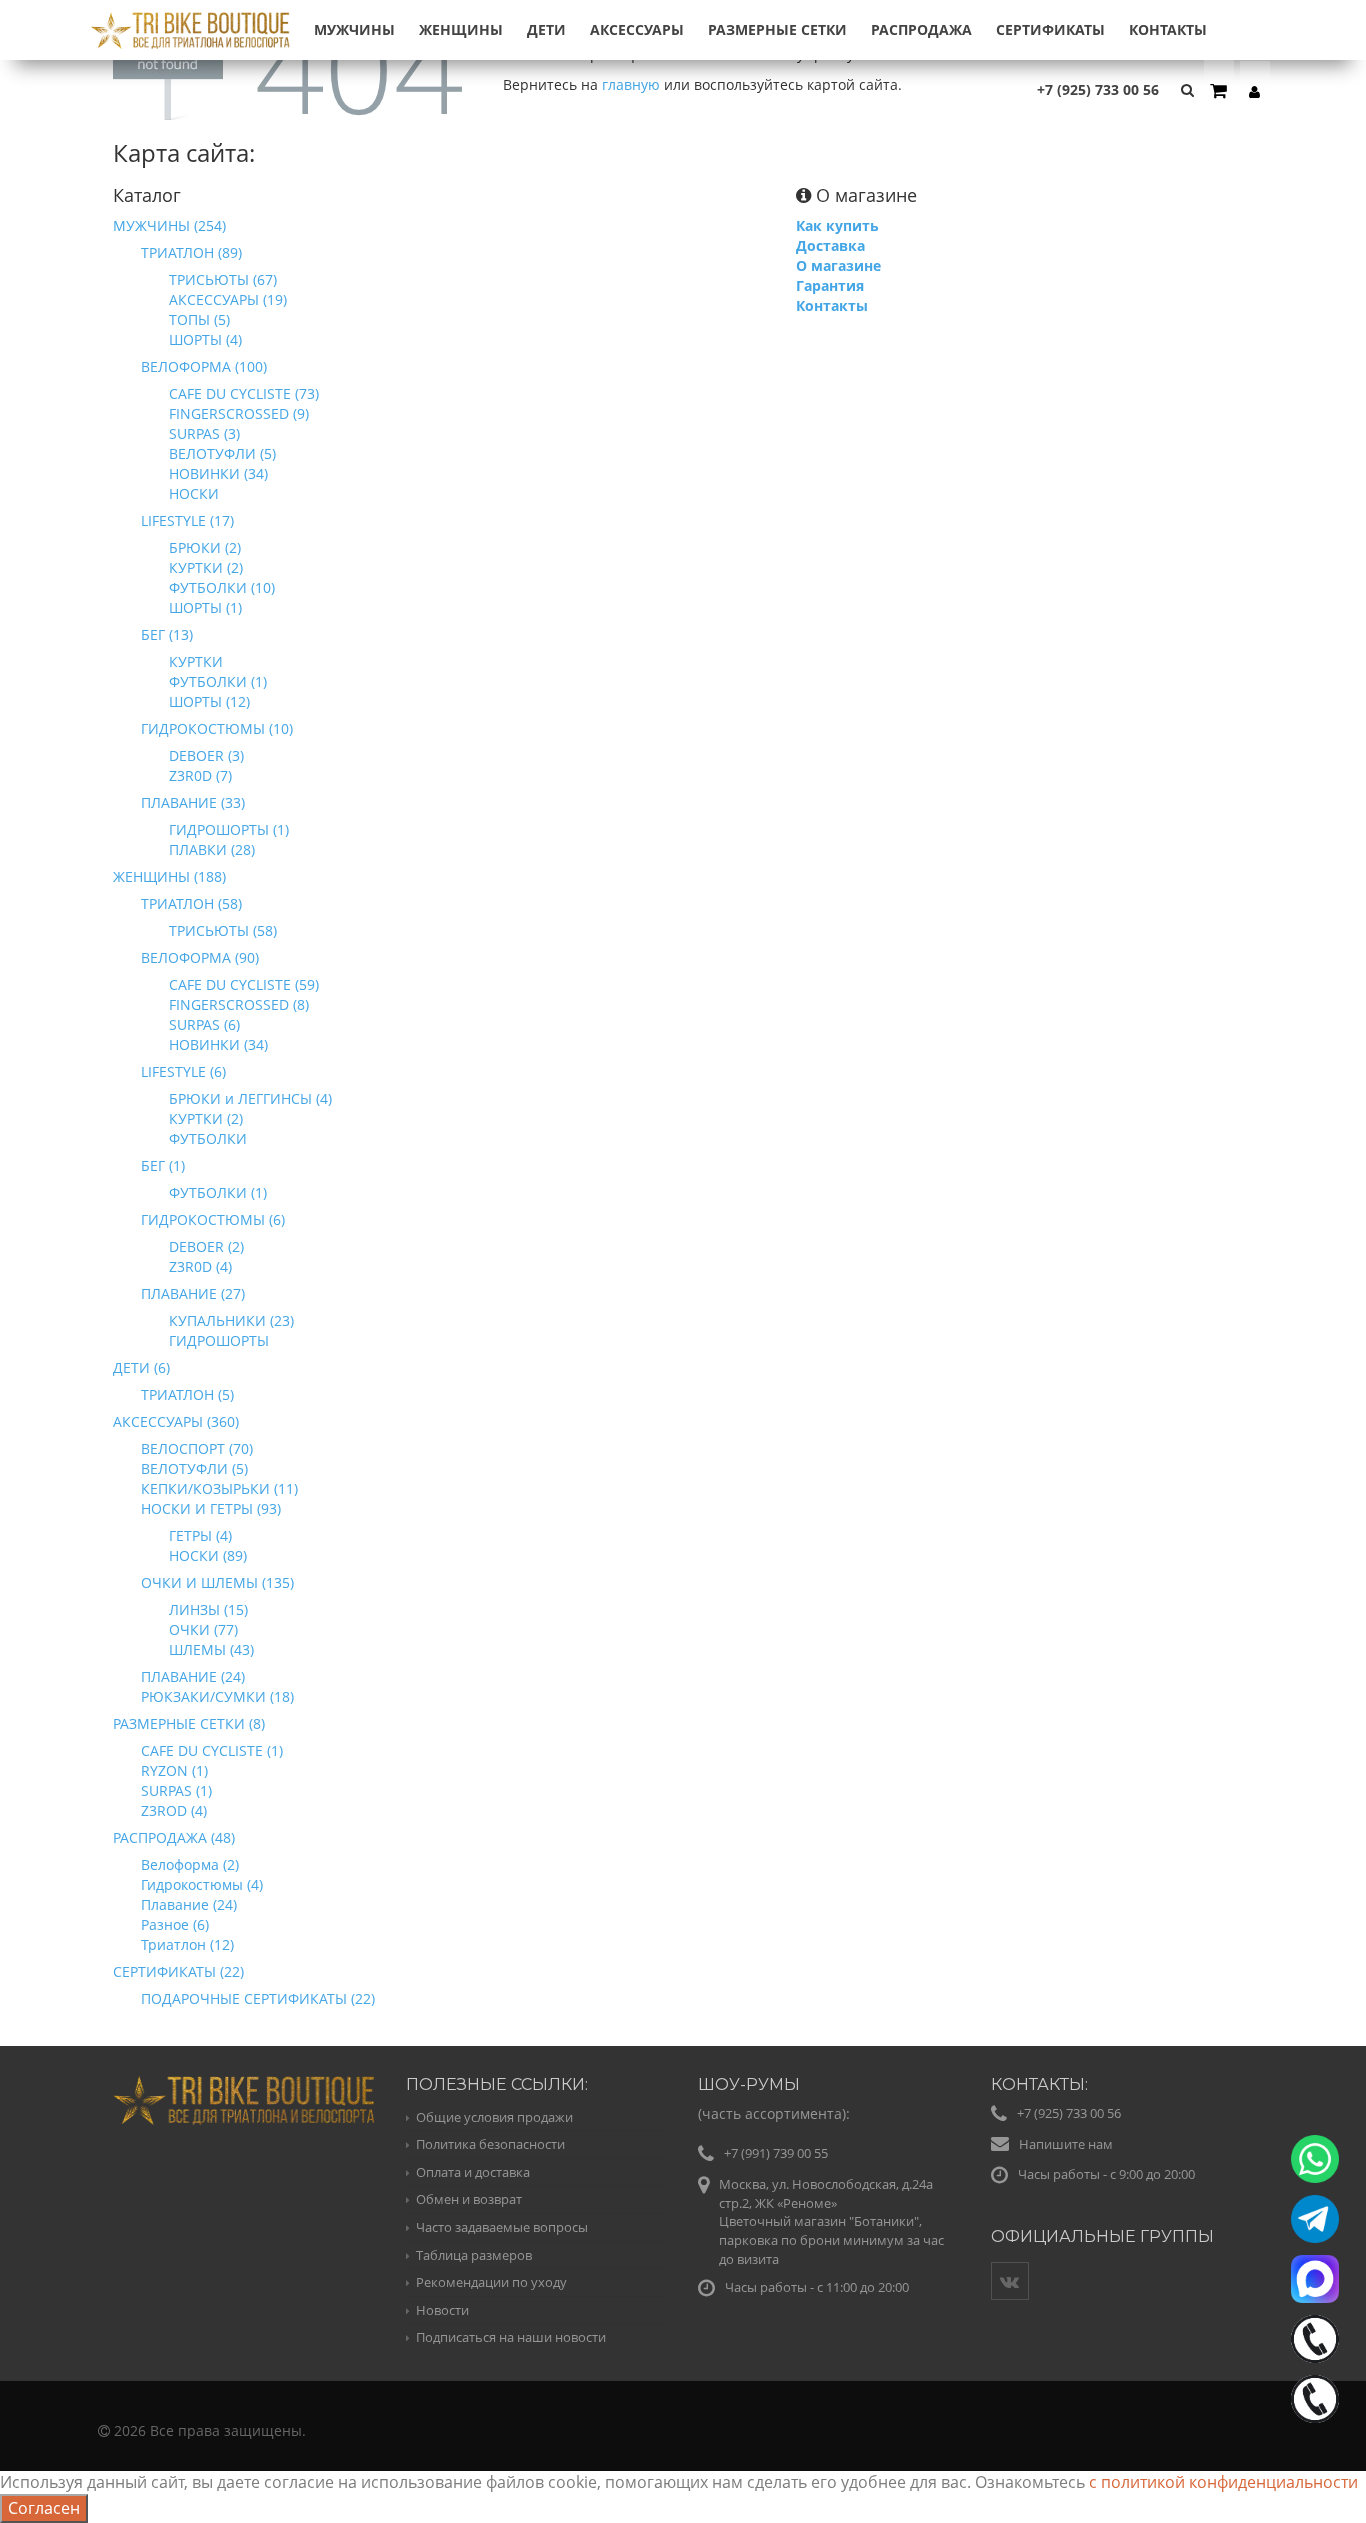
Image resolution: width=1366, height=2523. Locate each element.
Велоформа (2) (190, 1864)
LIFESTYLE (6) (183, 1071)
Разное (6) (175, 1924)
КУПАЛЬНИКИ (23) (231, 1320)
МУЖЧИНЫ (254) (169, 225)
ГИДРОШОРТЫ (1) (229, 829)
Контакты (1168, 29)
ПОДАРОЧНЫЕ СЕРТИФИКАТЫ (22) (258, 1998)
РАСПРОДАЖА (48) (174, 1837)
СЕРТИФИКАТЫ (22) (178, 1971)
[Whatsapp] (1315, 2159)
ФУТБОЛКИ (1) (218, 681)
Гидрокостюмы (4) (202, 1884)
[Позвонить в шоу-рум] (1315, 2399)
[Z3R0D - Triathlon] (191, 18)
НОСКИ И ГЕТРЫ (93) (211, 1508)
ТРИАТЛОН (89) (191, 252)
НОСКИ (194, 493)
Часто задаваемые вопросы (502, 2227)
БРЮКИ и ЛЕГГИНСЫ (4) (250, 1098)
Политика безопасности (490, 2144)
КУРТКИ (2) (206, 567)
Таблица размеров (474, 2255)
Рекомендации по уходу (491, 2282)
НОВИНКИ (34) (218, 473)
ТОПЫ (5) (199, 319)
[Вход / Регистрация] (1255, 91)
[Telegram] (1315, 2219)
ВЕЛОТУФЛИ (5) (222, 453)
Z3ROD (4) (174, 1810)
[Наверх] (1310, 2467)
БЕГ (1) (163, 1165)
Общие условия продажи (494, 2117)
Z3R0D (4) (200, 1266)
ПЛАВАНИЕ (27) (193, 1293)
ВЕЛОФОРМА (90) (200, 957)
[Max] (1315, 2279)
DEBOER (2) (206, 1246)
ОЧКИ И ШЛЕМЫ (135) (217, 1582)
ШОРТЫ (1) (205, 607)
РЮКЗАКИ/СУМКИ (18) (217, 1696)
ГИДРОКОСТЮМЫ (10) (217, 728)
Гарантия (830, 285)
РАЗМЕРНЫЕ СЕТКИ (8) (189, 1723)
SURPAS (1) (176, 1790)
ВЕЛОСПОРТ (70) (197, 1448)
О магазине (838, 265)
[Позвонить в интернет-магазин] (1315, 2339)
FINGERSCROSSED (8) (239, 1004)
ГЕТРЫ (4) (200, 1535)
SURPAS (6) (204, 1024)
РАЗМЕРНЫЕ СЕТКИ (777, 29)
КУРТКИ (196, 661)
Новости (442, 2310)
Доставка (830, 245)
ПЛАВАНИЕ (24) (193, 1676)
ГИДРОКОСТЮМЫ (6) (213, 1219)
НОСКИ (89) (208, 1555)
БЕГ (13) (167, 634)
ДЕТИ (546, 29)
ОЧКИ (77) (203, 1629)
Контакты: (1039, 2084)
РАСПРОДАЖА (921, 29)
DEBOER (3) (206, 755)
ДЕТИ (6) (141, 1367)
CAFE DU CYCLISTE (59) (244, 984)
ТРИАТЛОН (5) (187, 1394)
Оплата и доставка (473, 2172)
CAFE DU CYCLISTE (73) (244, 393)
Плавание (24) (189, 1904)
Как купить (837, 225)
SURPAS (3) (204, 433)
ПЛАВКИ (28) (212, 849)
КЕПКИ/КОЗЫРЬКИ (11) (219, 1488)
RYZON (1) (174, 1770)
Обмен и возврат (469, 2199)
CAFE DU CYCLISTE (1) (212, 1750)
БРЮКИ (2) (205, 547)
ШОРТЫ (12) (209, 701)
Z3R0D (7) (200, 775)
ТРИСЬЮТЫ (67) (223, 279)
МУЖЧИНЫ (354, 29)
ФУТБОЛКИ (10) (222, 587)
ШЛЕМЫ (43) (211, 1649)
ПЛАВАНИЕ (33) (193, 802)
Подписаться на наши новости (511, 2337)
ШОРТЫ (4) (205, 339)
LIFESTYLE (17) (187, 520)
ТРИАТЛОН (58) (191, 903)
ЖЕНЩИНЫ (461, 29)
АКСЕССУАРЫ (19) (228, 299)
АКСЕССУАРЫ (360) (176, 1421)
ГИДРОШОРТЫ (219, 1340)
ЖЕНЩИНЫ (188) (169, 876)
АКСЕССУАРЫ (637, 29)
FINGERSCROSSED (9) (239, 413)
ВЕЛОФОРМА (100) (204, 366)
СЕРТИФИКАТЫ (1050, 29)
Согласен (44, 2508)
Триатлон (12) (187, 1944)
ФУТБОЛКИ (208, 1138)
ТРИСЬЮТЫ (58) (223, 930)
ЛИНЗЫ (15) (208, 1609)
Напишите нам (1066, 2144)
